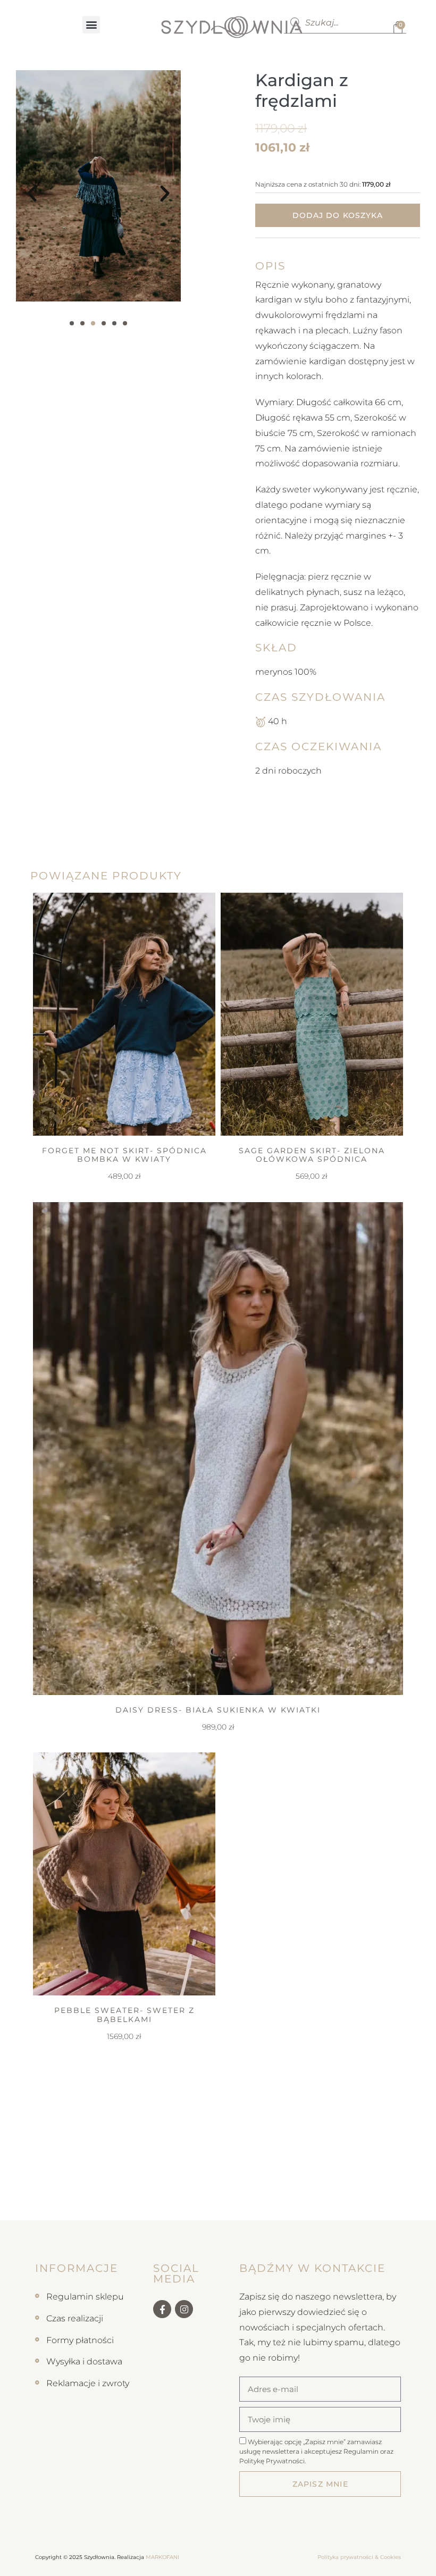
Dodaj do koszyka (338, 215)
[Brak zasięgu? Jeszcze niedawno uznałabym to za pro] (354, 2205)
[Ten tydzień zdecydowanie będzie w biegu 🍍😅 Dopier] (136, 2205)
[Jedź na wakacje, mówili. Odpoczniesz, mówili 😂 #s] (27, 2205)
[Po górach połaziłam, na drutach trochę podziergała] (245, 2205)
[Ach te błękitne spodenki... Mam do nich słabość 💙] (82, 2205)
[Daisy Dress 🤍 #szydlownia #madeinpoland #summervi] (191, 2205)
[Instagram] (184, 2309)
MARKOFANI (162, 2557)
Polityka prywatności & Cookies (359, 2557)
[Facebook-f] (162, 2309)
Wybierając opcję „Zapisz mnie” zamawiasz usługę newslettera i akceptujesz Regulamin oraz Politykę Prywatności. (316, 2451)
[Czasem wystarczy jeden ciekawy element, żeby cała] (300, 2205)
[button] (91, 25)
